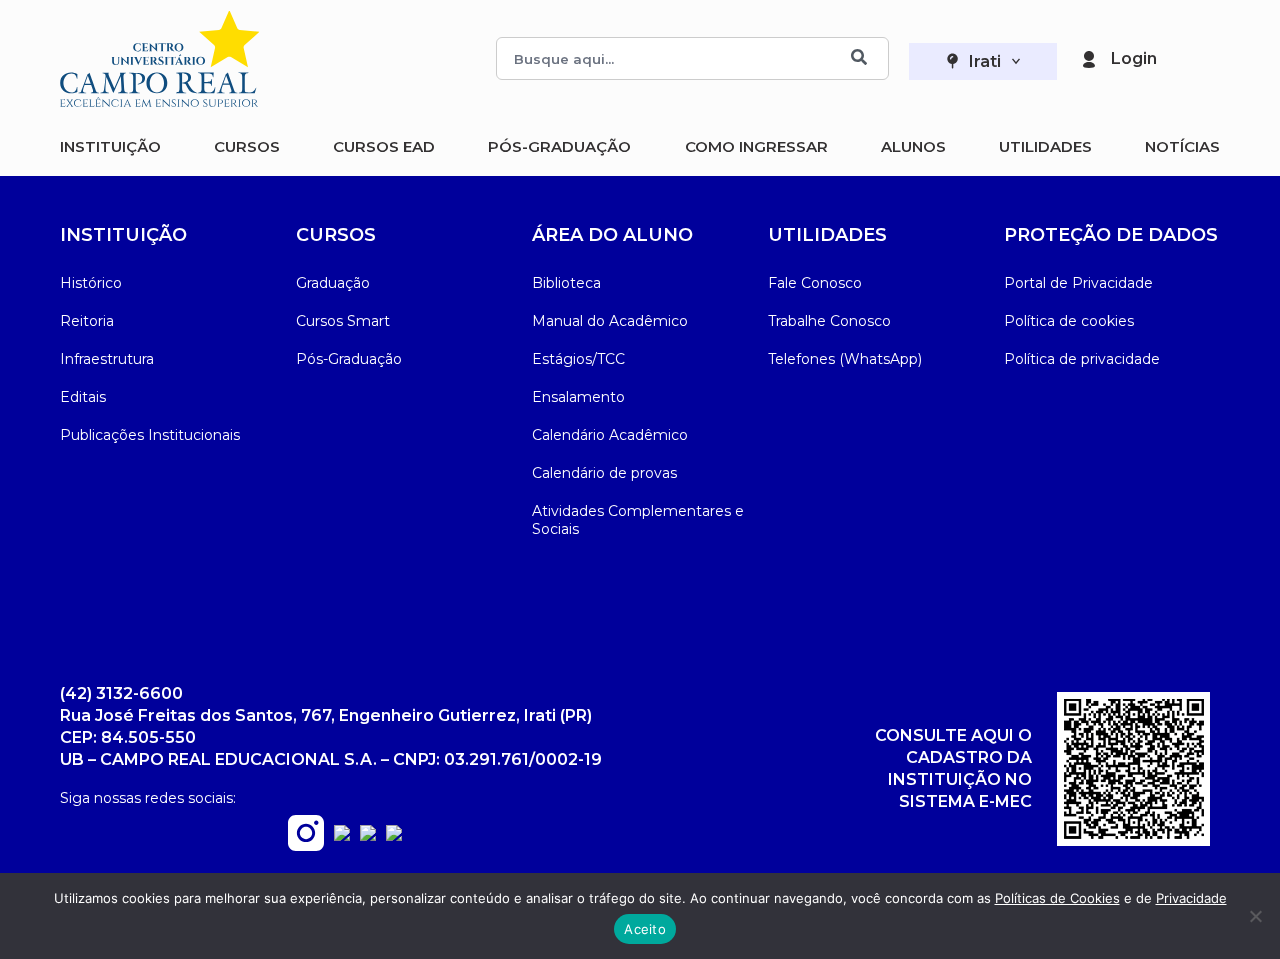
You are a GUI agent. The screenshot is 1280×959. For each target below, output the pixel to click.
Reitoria (87, 321)
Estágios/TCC (578, 359)
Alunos (913, 146)
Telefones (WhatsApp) (845, 359)
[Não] (1255, 916)
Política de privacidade (1082, 359)
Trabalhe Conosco (829, 321)
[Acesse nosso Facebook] (342, 835)
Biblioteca (566, 283)
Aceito (645, 929)
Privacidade (1191, 898)
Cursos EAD (384, 146)
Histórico (91, 283)
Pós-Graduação (559, 146)
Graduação (333, 283)
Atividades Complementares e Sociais (638, 520)
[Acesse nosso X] (394, 835)
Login (1134, 58)
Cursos (247, 146)
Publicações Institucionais (150, 435)
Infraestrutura (107, 359)
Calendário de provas (604, 473)
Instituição (110, 146)
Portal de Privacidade (1078, 283)
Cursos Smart (343, 321)
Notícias (1182, 146)
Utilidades (1045, 146)
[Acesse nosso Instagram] (306, 845)
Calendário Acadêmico (610, 435)
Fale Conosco (815, 283)
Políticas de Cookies (1057, 898)
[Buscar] (859, 58)
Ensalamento (578, 397)
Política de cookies (1069, 321)
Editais (83, 397)
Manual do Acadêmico (610, 321)
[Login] (1089, 59)
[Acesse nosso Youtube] (368, 835)
